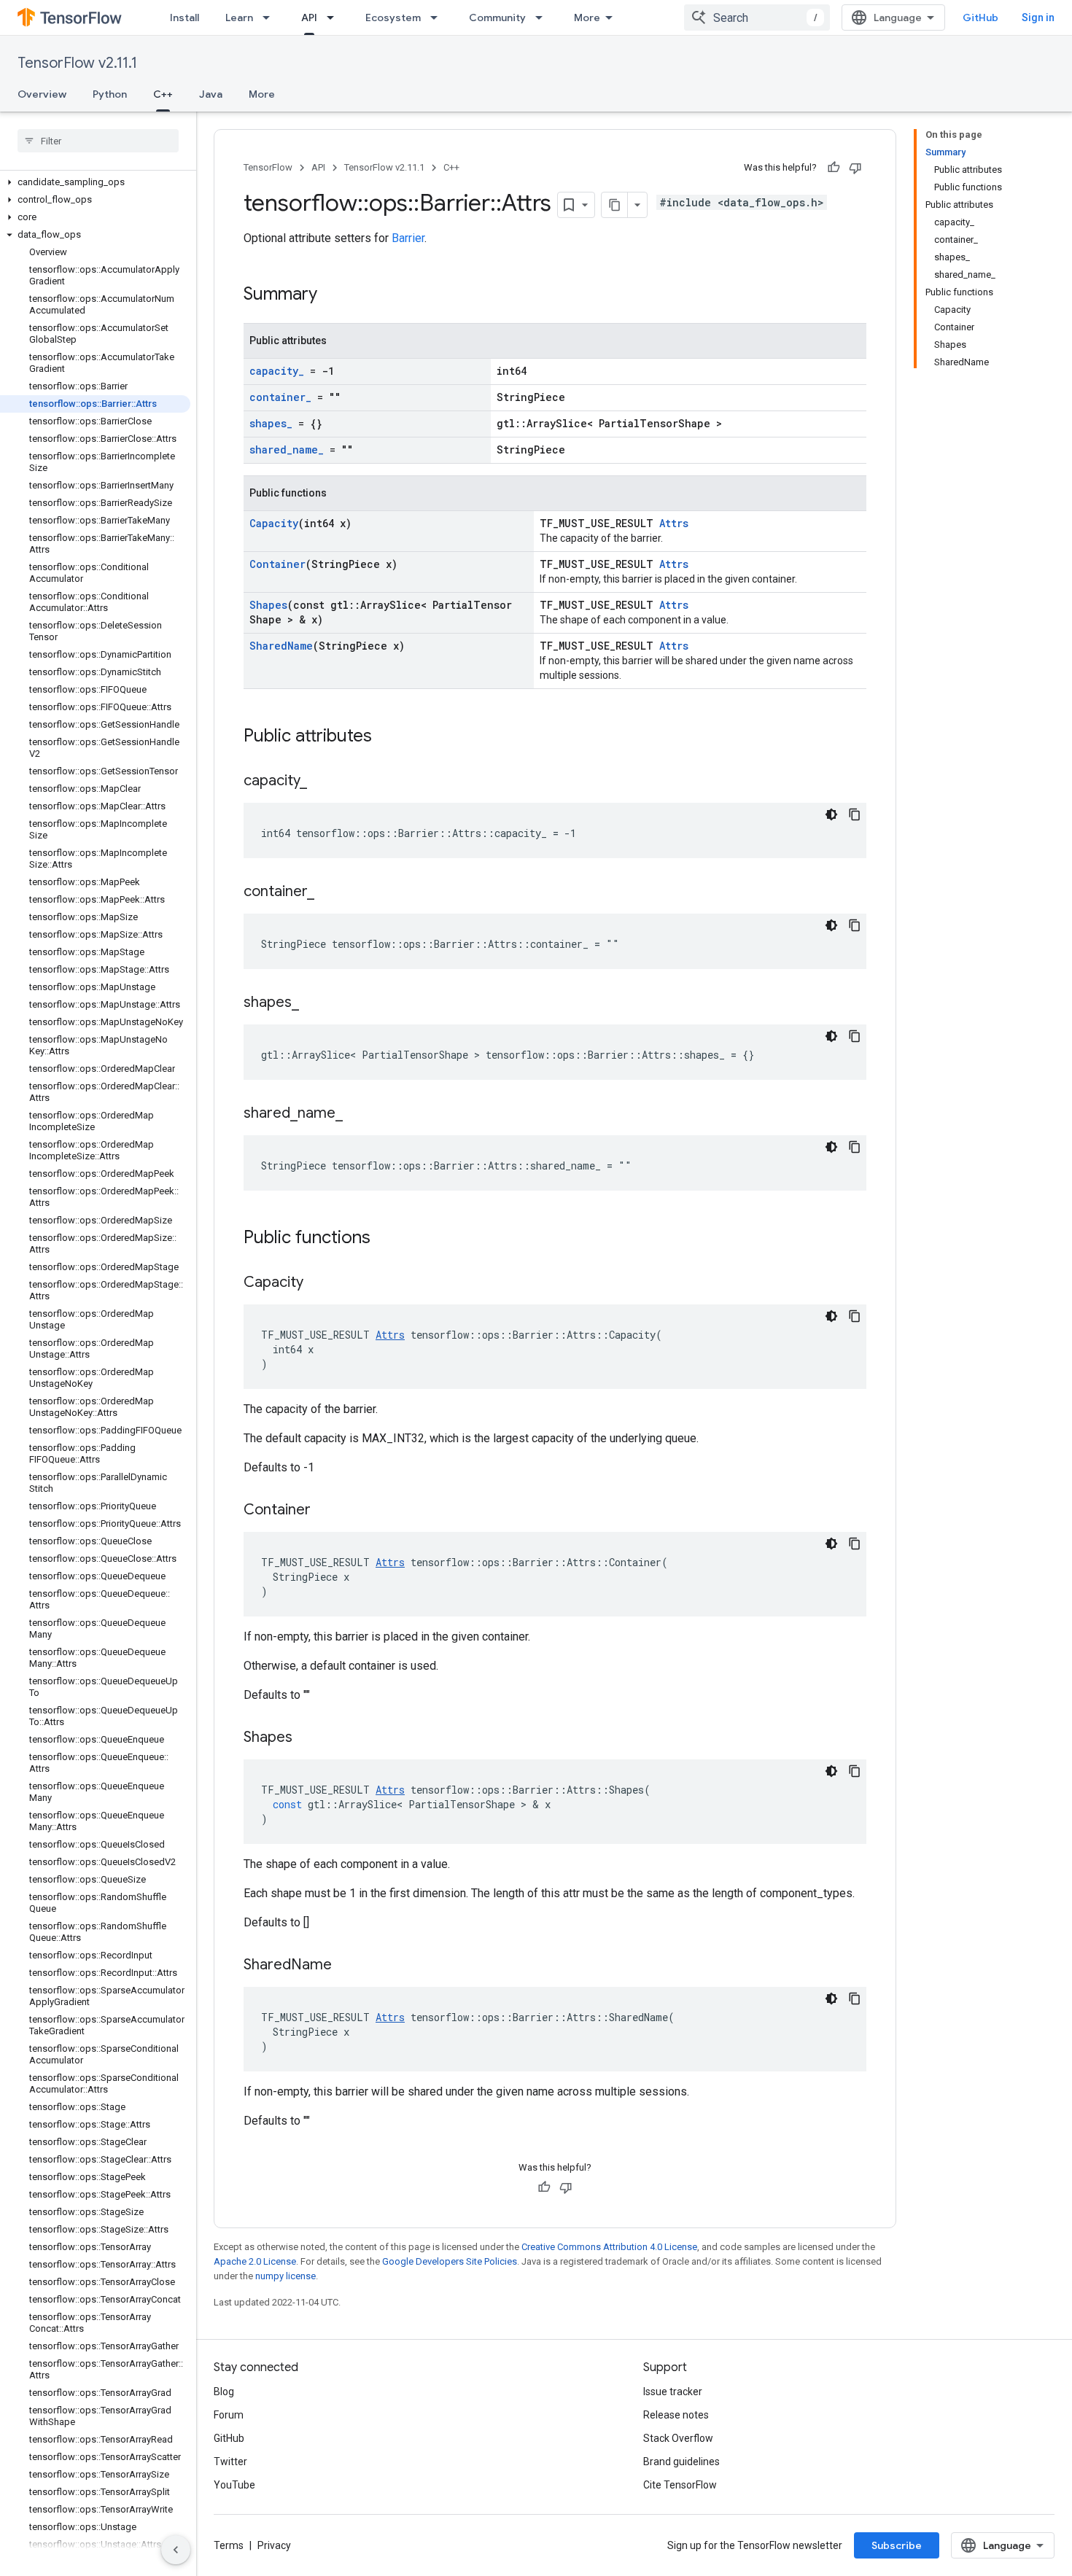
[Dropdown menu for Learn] (271, 17)
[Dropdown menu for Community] (543, 17)
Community (497, 17)
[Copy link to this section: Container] (325, 1511)
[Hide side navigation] (176, 2550)
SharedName (281, 646)
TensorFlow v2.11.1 (77, 63)
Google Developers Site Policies (450, 2261)
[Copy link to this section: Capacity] (318, 1283)
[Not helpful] (855, 168)
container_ (280, 397)
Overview (42, 94)
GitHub (980, 17)
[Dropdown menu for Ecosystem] (438, 17)
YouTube (234, 2485)
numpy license (286, 2276)
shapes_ (271, 423)
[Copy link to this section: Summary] (332, 295)
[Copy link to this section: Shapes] (307, 1738)
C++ (163, 94)
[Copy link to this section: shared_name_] (357, 1114)
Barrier (408, 238)
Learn (239, 17)
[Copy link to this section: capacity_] (322, 782)
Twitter (230, 2462)
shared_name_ (287, 450)
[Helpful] (834, 168)
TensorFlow (268, 167)
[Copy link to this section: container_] (329, 892)
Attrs (674, 523)
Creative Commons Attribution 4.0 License (609, 2247)
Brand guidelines (681, 2462)
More (587, 17)
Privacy (274, 2545)
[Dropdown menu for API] (335, 17)
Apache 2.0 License (255, 2261)
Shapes (268, 605)
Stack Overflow (678, 2438)
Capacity (274, 523)
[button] (95, 182)
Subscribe (897, 2545)
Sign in (1038, 17)
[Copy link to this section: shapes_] (314, 1003)
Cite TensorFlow (680, 2485)
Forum (229, 2415)
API (309, 17)
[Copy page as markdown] (615, 205)
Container (277, 564)
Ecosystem (393, 17)
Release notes (676, 2415)
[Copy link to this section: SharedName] (346, 1966)
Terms (229, 2545)
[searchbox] (98, 141)
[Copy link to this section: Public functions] (385, 1239)
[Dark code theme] (831, 814)
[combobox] (757, 17)
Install (185, 17)
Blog (224, 2392)
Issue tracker (673, 2392)
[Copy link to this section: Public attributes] (387, 737)
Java (211, 94)
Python (110, 94)
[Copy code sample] (855, 814)
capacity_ (277, 371)
